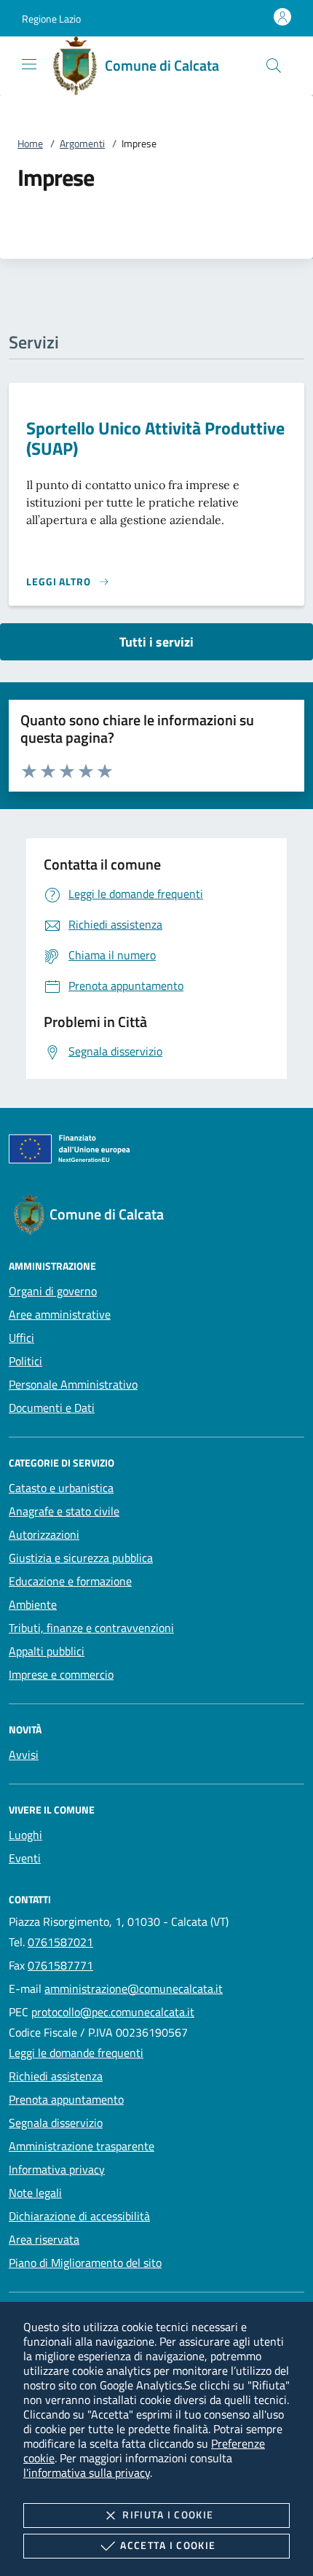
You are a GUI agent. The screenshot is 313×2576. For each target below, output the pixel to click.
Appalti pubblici (47, 1651)
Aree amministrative (60, 1314)
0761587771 (60, 1965)
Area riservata (44, 2239)
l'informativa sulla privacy (87, 2472)
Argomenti (82, 143)
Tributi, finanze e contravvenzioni (91, 1628)
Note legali (35, 2193)
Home (30, 143)
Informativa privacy (57, 2169)
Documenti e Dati (52, 1408)
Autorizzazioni (44, 1534)
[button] (51, 19)
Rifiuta (168, 2514)
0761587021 (60, 1942)
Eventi (25, 1858)
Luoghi (25, 1835)
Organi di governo (53, 1291)
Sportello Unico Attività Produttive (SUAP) (155, 438)
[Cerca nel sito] (274, 66)
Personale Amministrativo (73, 1384)
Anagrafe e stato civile (64, 1511)
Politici (25, 1361)
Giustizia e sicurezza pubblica (81, 1558)
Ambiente (33, 1604)
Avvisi (24, 1755)
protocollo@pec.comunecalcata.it (113, 2012)
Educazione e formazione (70, 1581)
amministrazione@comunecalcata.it (134, 1988)
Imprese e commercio (61, 1674)
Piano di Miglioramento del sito (85, 2263)
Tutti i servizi (156, 642)
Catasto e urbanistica (61, 1488)
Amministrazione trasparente (82, 2146)
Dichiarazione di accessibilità (79, 2216)
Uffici (21, 1338)
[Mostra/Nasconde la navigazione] (29, 64)
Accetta (168, 2545)
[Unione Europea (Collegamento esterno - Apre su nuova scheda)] (156, 1152)
